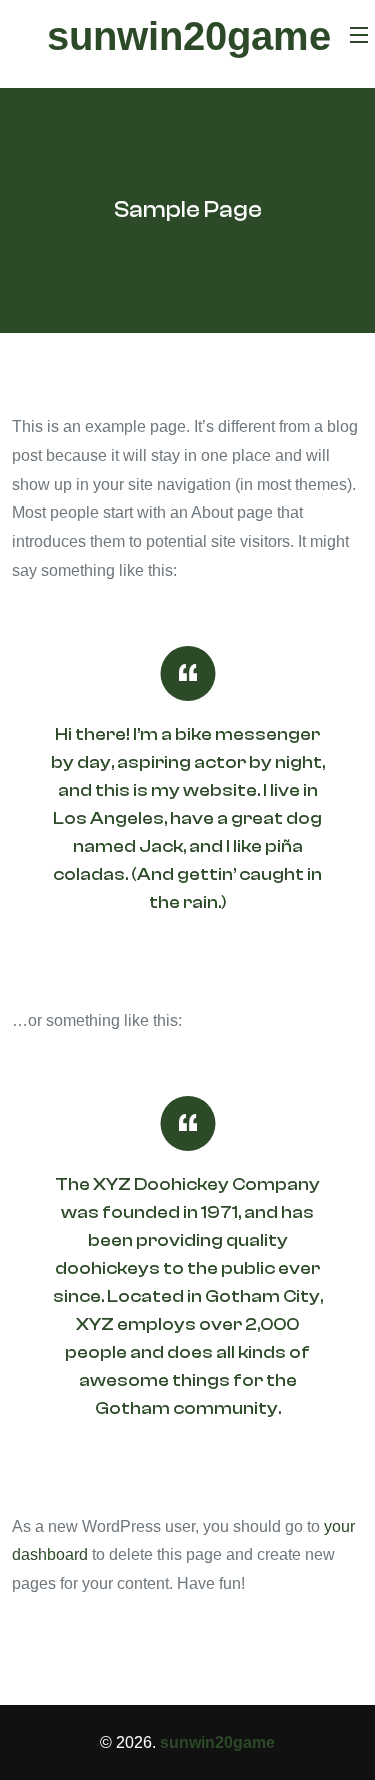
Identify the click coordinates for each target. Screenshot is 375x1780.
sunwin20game (189, 36)
